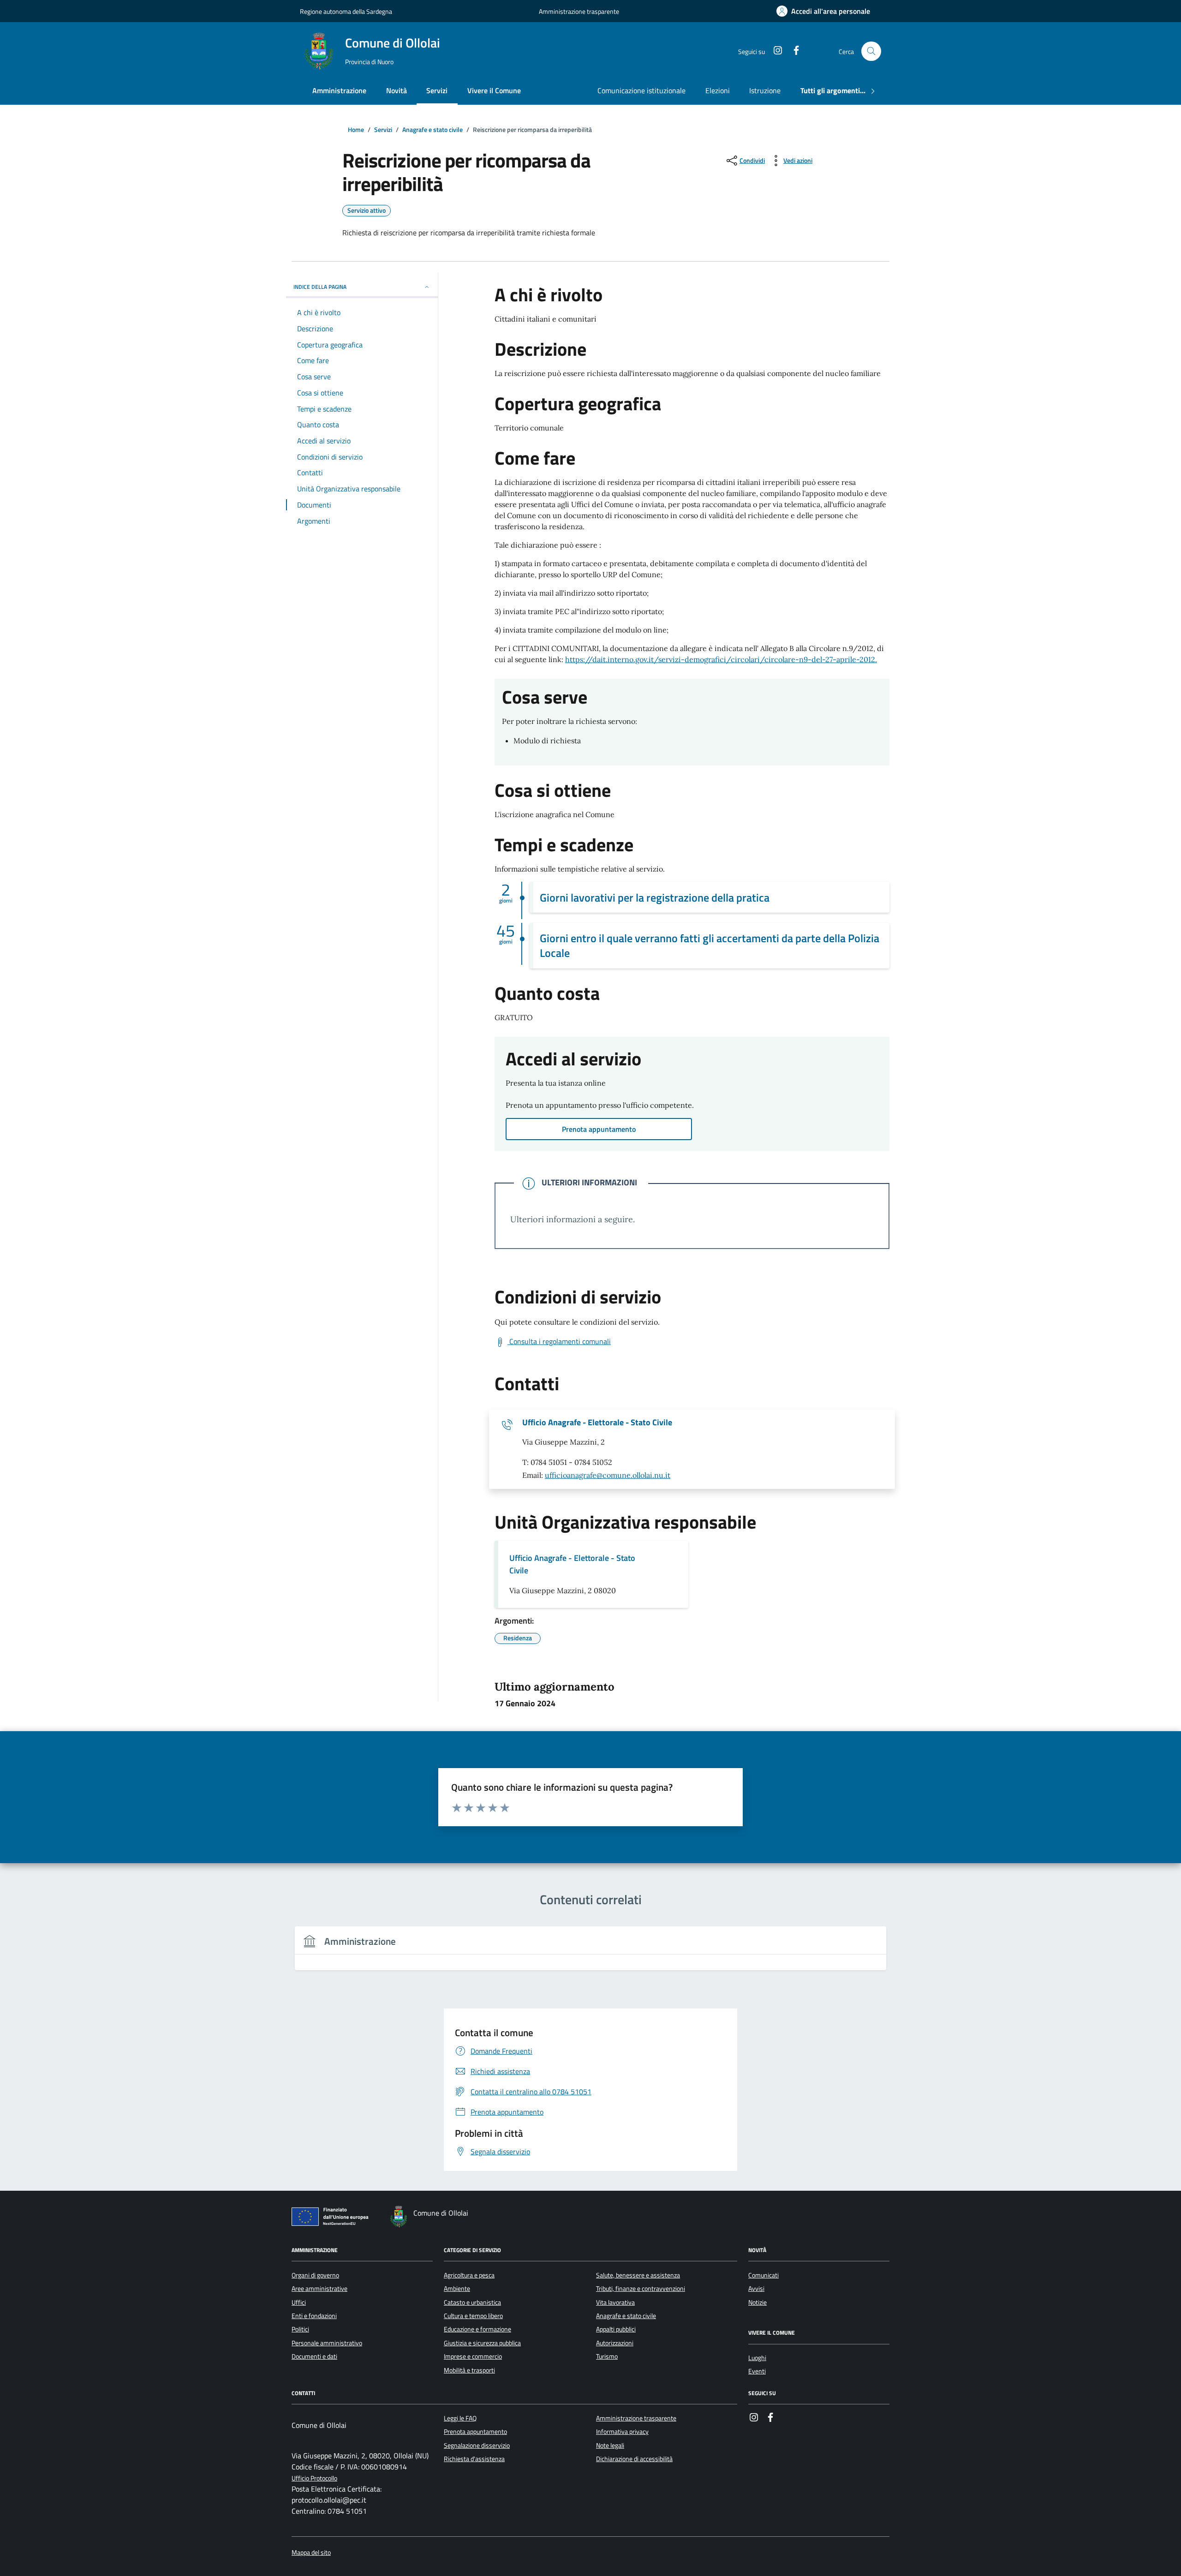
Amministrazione (339, 90)
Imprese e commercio (473, 2356)
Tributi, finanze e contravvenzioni (641, 2289)
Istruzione (765, 90)
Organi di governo (315, 2275)
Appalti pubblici (616, 2329)
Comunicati (763, 2275)
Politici (300, 2329)
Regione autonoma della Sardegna (346, 11)
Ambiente (457, 2289)
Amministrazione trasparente (579, 11)
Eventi (757, 2371)
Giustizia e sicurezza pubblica (482, 2343)
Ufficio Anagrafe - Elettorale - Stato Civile (597, 1422)
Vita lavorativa (615, 2302)
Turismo (607, 2356)
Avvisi (756, 2289)
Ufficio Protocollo (314, 2478)
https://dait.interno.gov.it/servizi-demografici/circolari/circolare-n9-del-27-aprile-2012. (721, 659)
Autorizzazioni (615, 2343)
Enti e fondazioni (314, 2316)
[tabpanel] (590, 1954)
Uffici (299, 2302)
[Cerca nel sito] (871, 51)
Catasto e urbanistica (472, 2302)
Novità (397, 90)
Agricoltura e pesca (469, 2275)
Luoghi (757, 2358)
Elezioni (718, 90)
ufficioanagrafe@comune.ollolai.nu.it (608, 1475)
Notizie (758, 2302)
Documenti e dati (314, 2356)
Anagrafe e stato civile (626, 2316)
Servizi (437, 90)
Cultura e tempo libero (473, 2316)
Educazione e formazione (477, 2329)
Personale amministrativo (327, 2343)
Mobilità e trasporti (469, 2370)
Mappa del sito (311, 2553)
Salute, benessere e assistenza (638, 2275)
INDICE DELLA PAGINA (320, 287)
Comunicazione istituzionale (641, 90)
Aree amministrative (319, 2289)
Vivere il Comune (494, 90)
